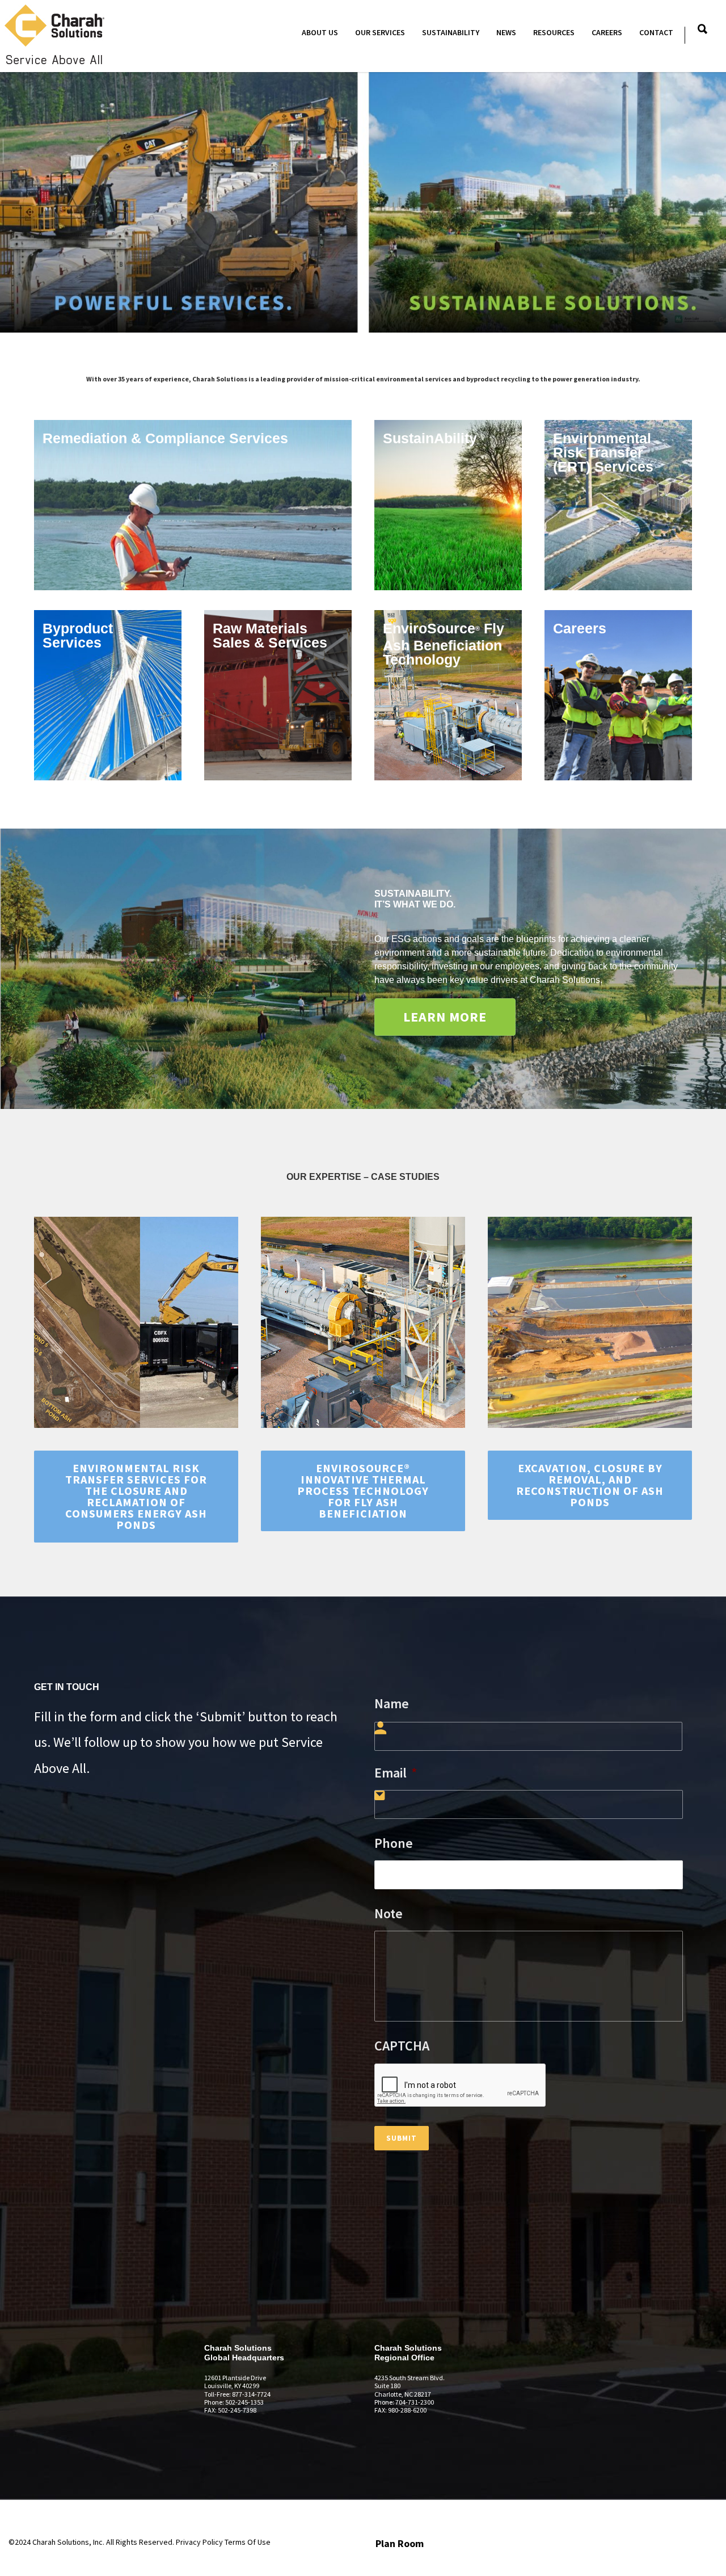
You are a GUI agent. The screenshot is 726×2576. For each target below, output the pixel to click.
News (506, 32)
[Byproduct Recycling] (108, 695)
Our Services (380, 32)
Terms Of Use (248, 2542)
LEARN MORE (445, 1017)
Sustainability (451, 32)
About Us (320, 32)
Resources (554, 32)
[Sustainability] (448, 505)
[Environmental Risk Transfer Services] (618, 505)
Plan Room (400, 2543)
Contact (656, 32)
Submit (402, 2138)
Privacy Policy (199, 2542)
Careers (607, 32)
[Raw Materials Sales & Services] (278, 695)
